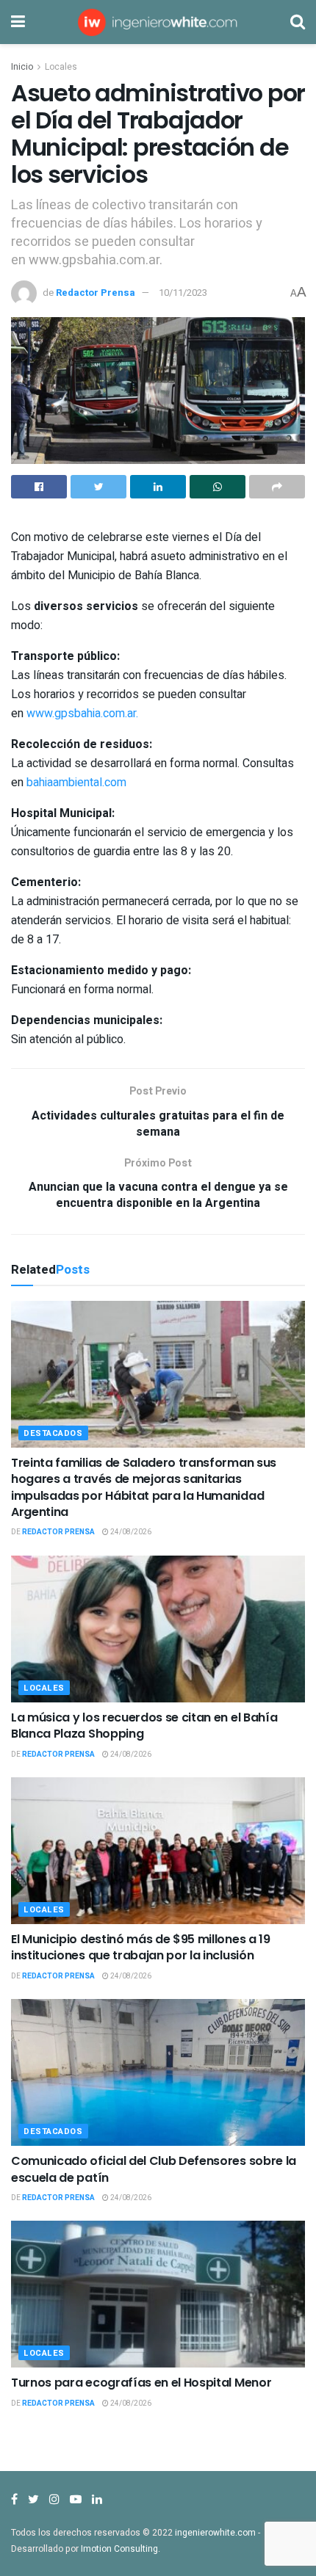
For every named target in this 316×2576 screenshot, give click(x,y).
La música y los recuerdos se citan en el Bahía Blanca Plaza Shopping (144, 1726)
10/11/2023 (183, 293)
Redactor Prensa (96, 293)
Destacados (53, 1433)
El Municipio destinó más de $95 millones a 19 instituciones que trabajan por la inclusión (141, 1947)
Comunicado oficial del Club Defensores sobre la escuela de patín (154, 2169)
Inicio (22, 67)
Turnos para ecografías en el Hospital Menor (141, 2383)
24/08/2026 (130, 1532)
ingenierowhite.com (215, 2533)
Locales (61, 67)
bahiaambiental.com (76, 783)
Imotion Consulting (119, 2549)
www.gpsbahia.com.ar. (82, 714)
